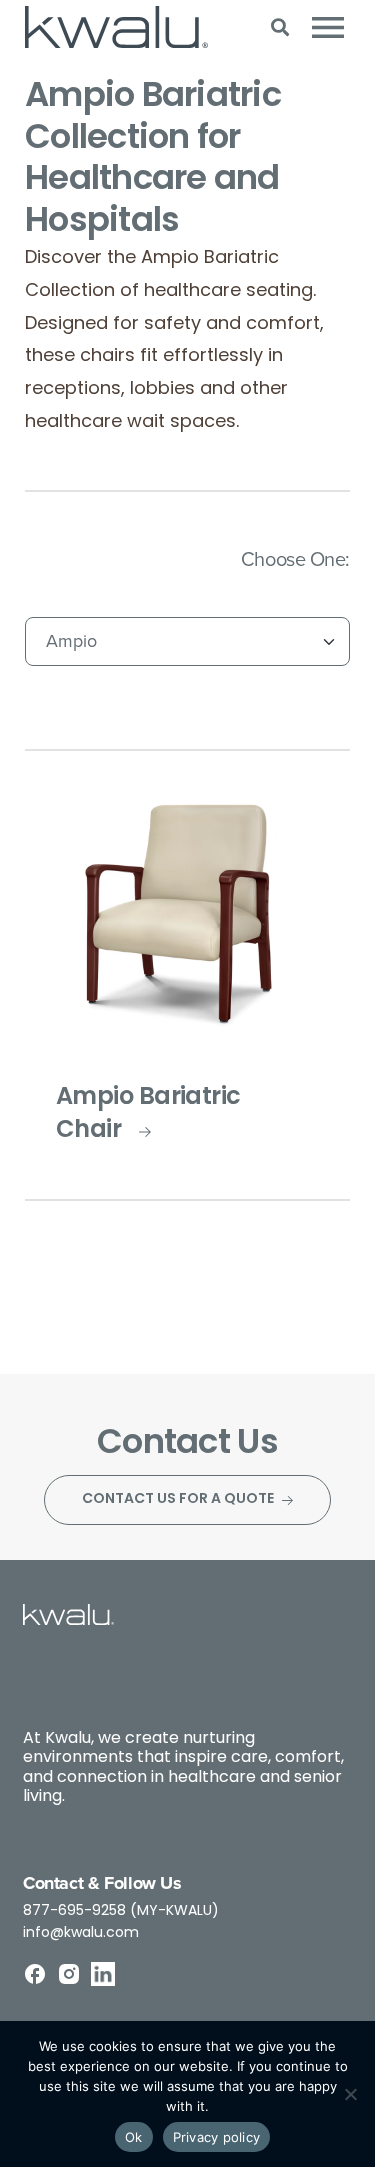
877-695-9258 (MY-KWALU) (121, 1911)
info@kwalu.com (81, 1933)
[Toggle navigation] (328, 27)
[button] (279, 27)
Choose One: (295, 558)
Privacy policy (217, 2137)
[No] (350, 2094)
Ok (134, 2137)
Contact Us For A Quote (178, 1499)
